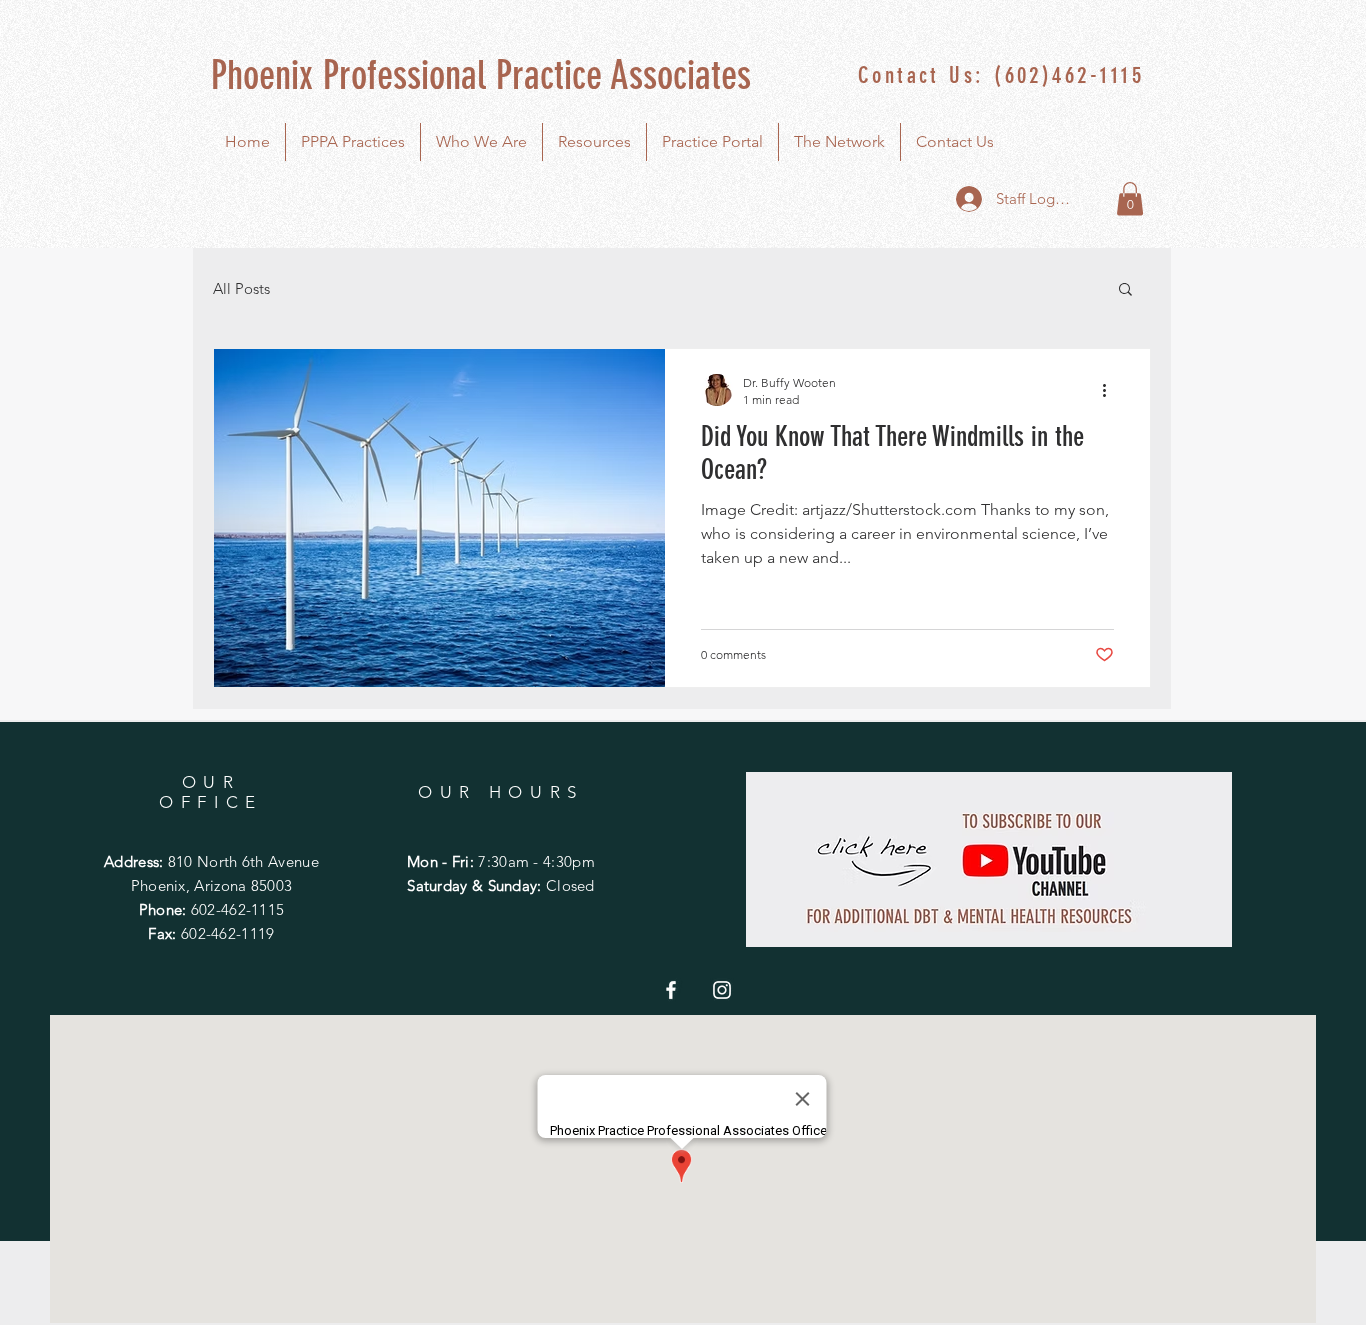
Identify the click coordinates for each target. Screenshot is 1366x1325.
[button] (1130, 198)
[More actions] (1111, 390)
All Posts (241, 288)
